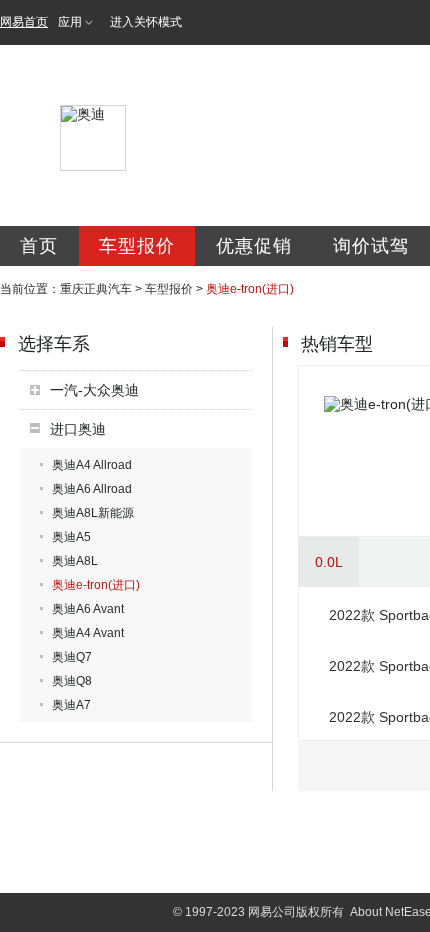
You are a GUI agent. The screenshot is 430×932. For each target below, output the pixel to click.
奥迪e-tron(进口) (96, 585)
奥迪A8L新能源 (93, 513)
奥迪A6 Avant (88, 609)
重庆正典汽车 (96, 289)
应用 (70, 22)
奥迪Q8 (72, 681)
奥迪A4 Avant (88, 633)
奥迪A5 (71, 537)
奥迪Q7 (72, 657)
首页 (39, 246)
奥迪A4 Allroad (92, 465)
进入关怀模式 (146, 22)
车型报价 (137, 246)
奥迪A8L (75, 561)
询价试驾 (371, 246)
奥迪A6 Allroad (92, 489)
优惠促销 (254, 246)
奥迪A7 (71, 705)
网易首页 (24, 22)
